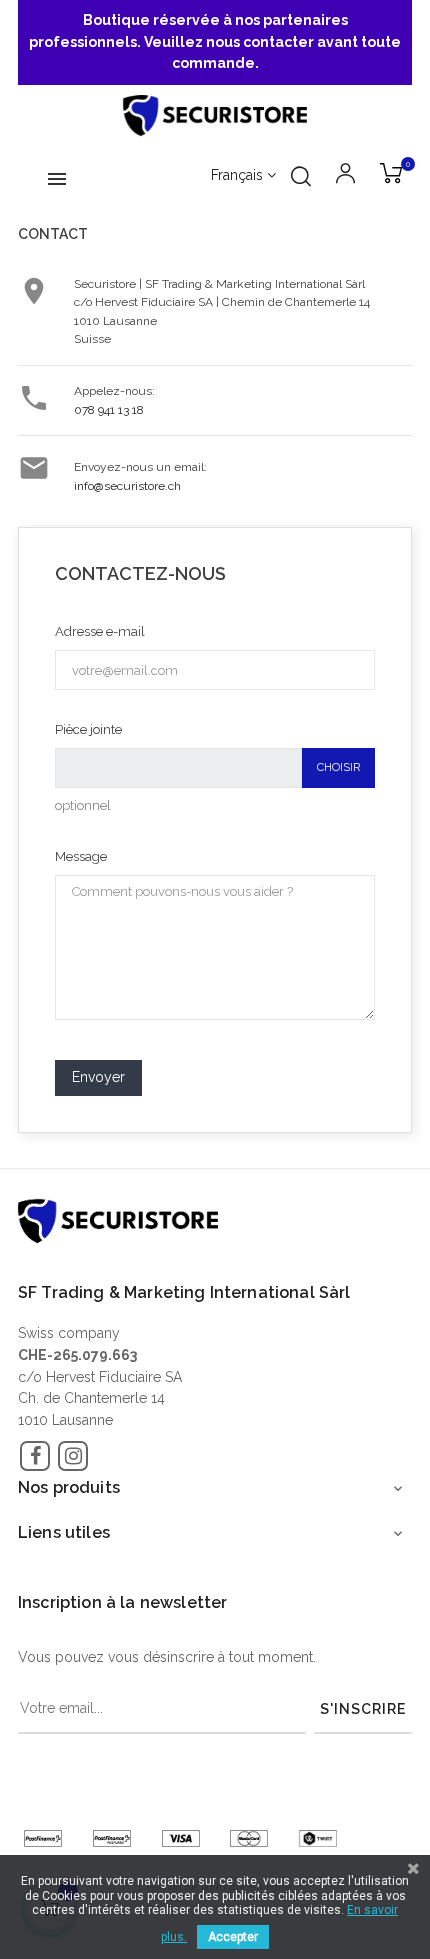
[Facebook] (35, 1456)
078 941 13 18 (109, 410)
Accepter (233, 1937)
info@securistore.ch (127, 486)
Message (81, 856)
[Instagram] (73, 1456)
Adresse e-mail (100, 631)
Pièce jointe (88, 729)
